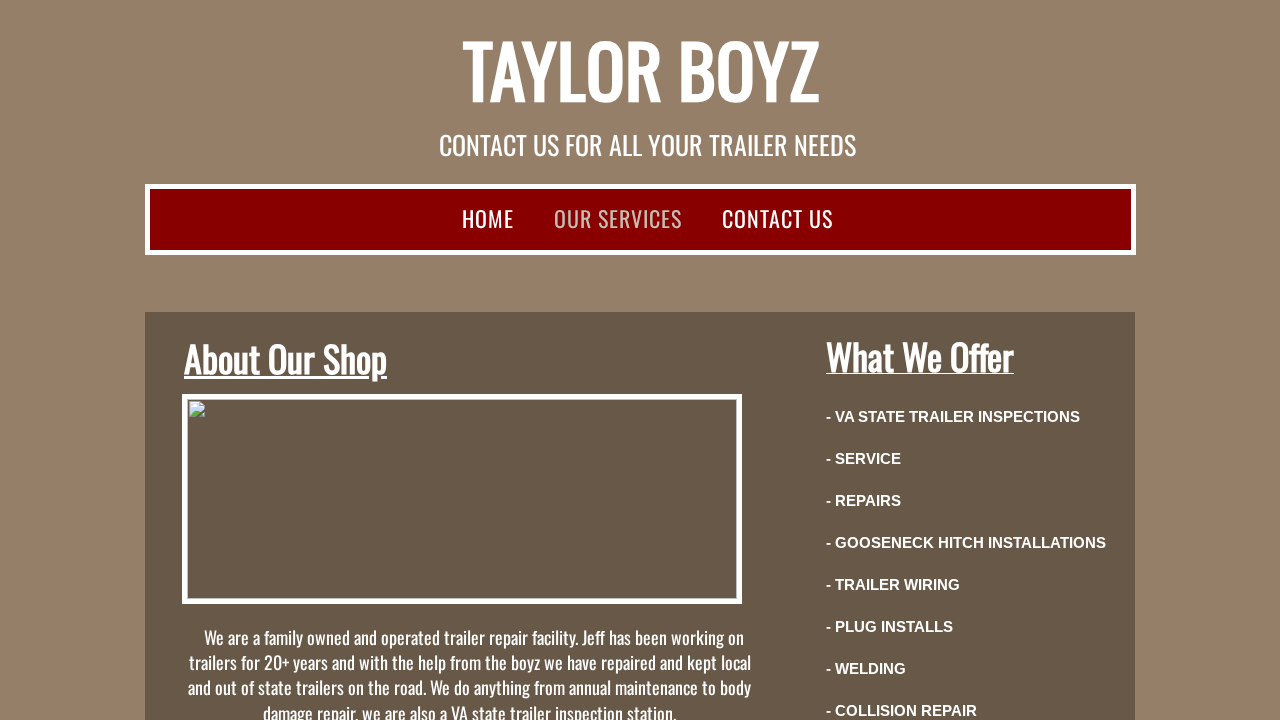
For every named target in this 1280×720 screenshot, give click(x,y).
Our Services (618, 218)
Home (488, 218)
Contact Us (777, 218)
